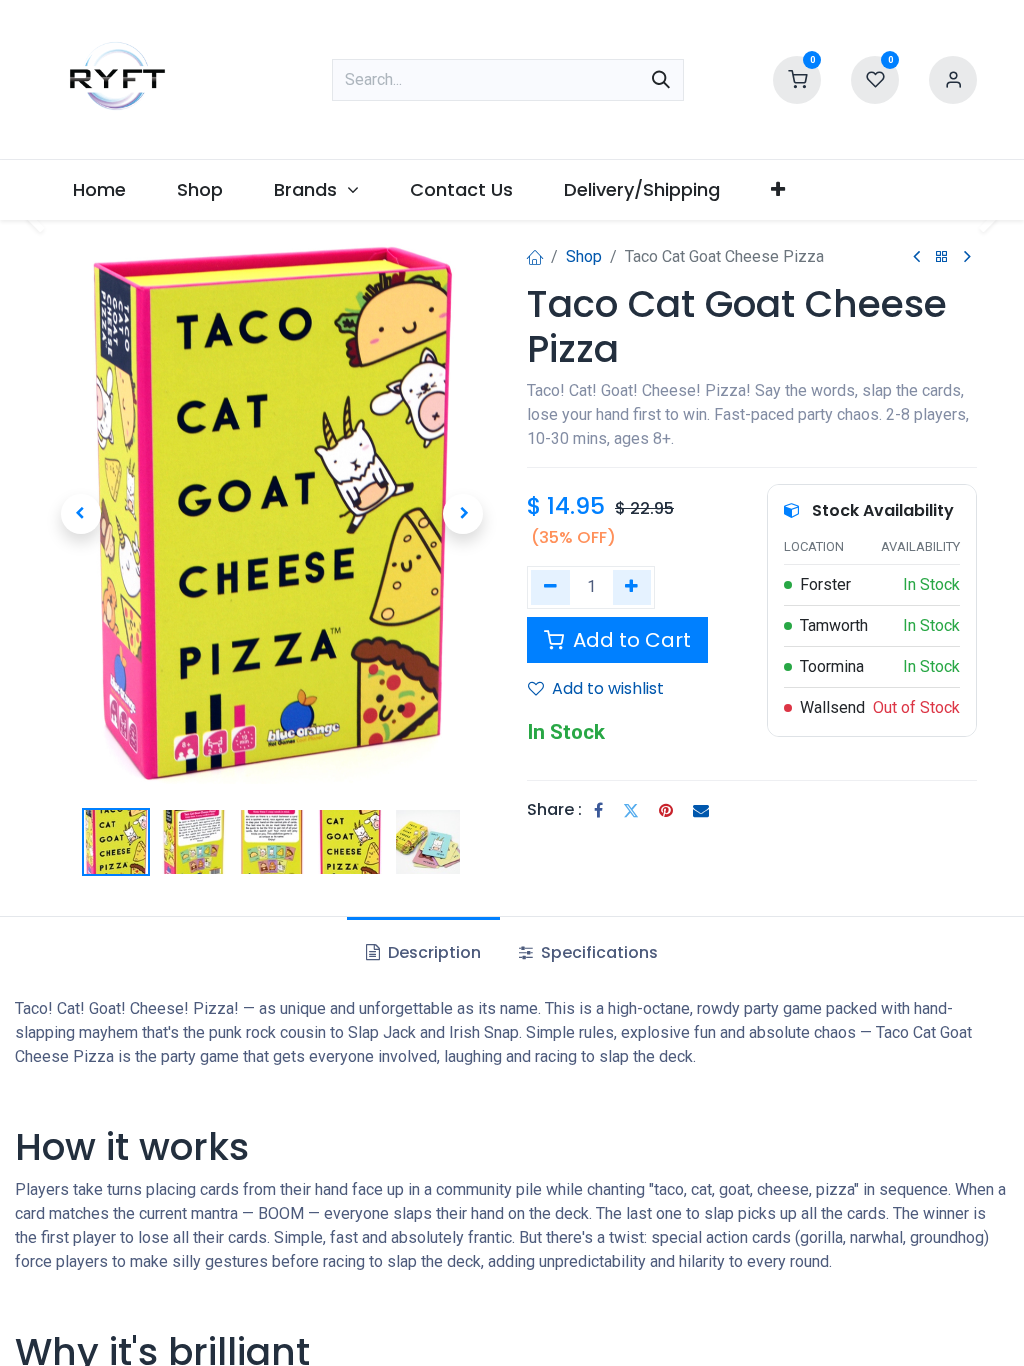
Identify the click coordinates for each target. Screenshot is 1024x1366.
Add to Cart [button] (629, 640)
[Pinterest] (666, 810)
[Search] (661, 80)
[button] (81, 514)
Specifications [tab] (597, 952)
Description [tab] (432, 952)
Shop (584, 256)
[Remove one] (550, 587)
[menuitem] (99, 189)
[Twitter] (631, 810)
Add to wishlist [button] (608, 688)
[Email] (701, 810)
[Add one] (632, 587)
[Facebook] (598, 810)
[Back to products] (942, 257)
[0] (797, 77)
